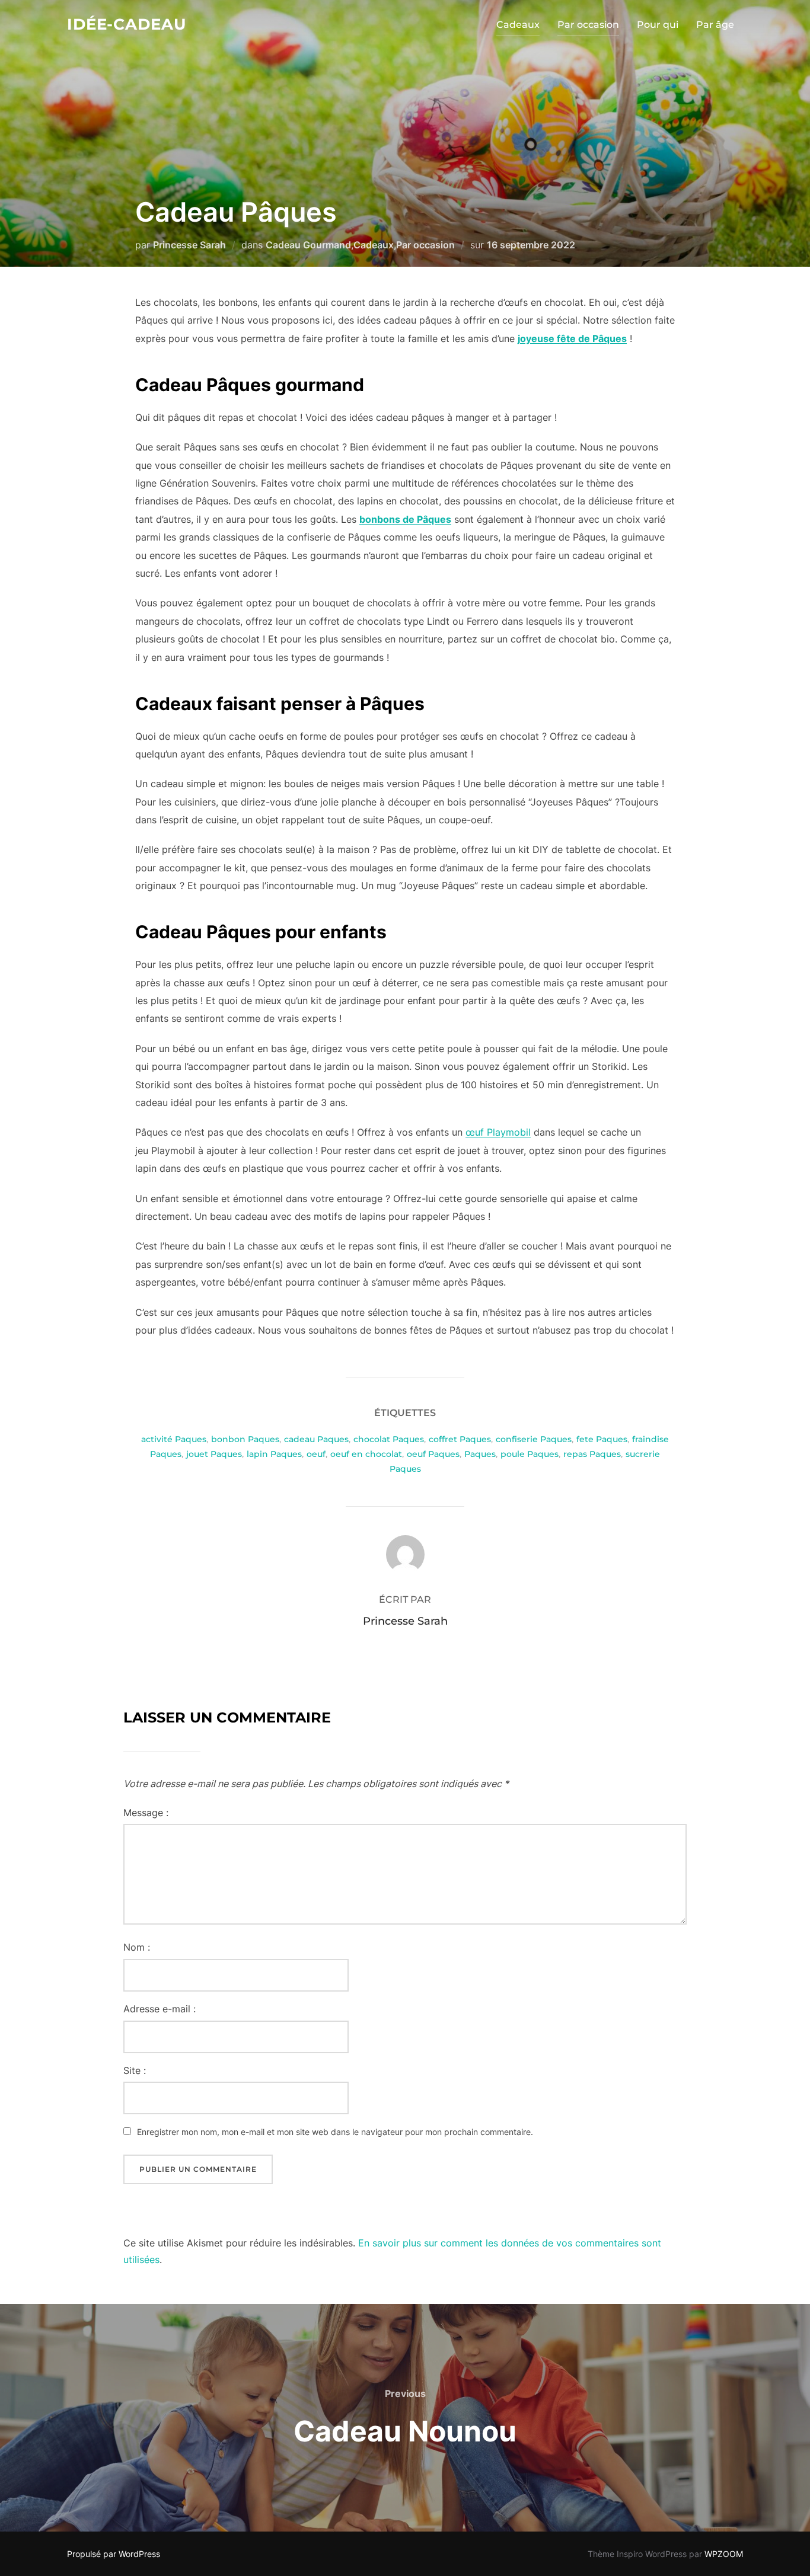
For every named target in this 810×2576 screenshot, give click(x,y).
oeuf (316, 1454)
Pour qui (658, 25)
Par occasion (588, 25)
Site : (135, 2070)
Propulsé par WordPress (114, 2554)
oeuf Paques (433, 1454)
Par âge (715, 25)
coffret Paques (460, 1439)
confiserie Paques (534, 1439)
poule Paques (530, 1454)
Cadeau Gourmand (308, 245)
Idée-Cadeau (127, 24)
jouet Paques (214, 1454)
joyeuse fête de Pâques (572, 338)
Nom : (137, 1947)
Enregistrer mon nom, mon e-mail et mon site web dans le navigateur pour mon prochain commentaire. (335, 2132)
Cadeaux (518, 25)
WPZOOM (724, 2554)
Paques (480, 1454)
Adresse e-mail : (160, 2009)
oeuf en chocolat (366, 1454)
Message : (146, 1813)
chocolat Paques (389, 1439)
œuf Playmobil (498, 1132)
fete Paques (602, 1439)
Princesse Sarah (189, 245)
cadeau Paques (316, 1439)
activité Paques (174, 1439)
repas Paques (592, 1454)
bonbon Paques (245, 1439)
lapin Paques (274, 1454)
